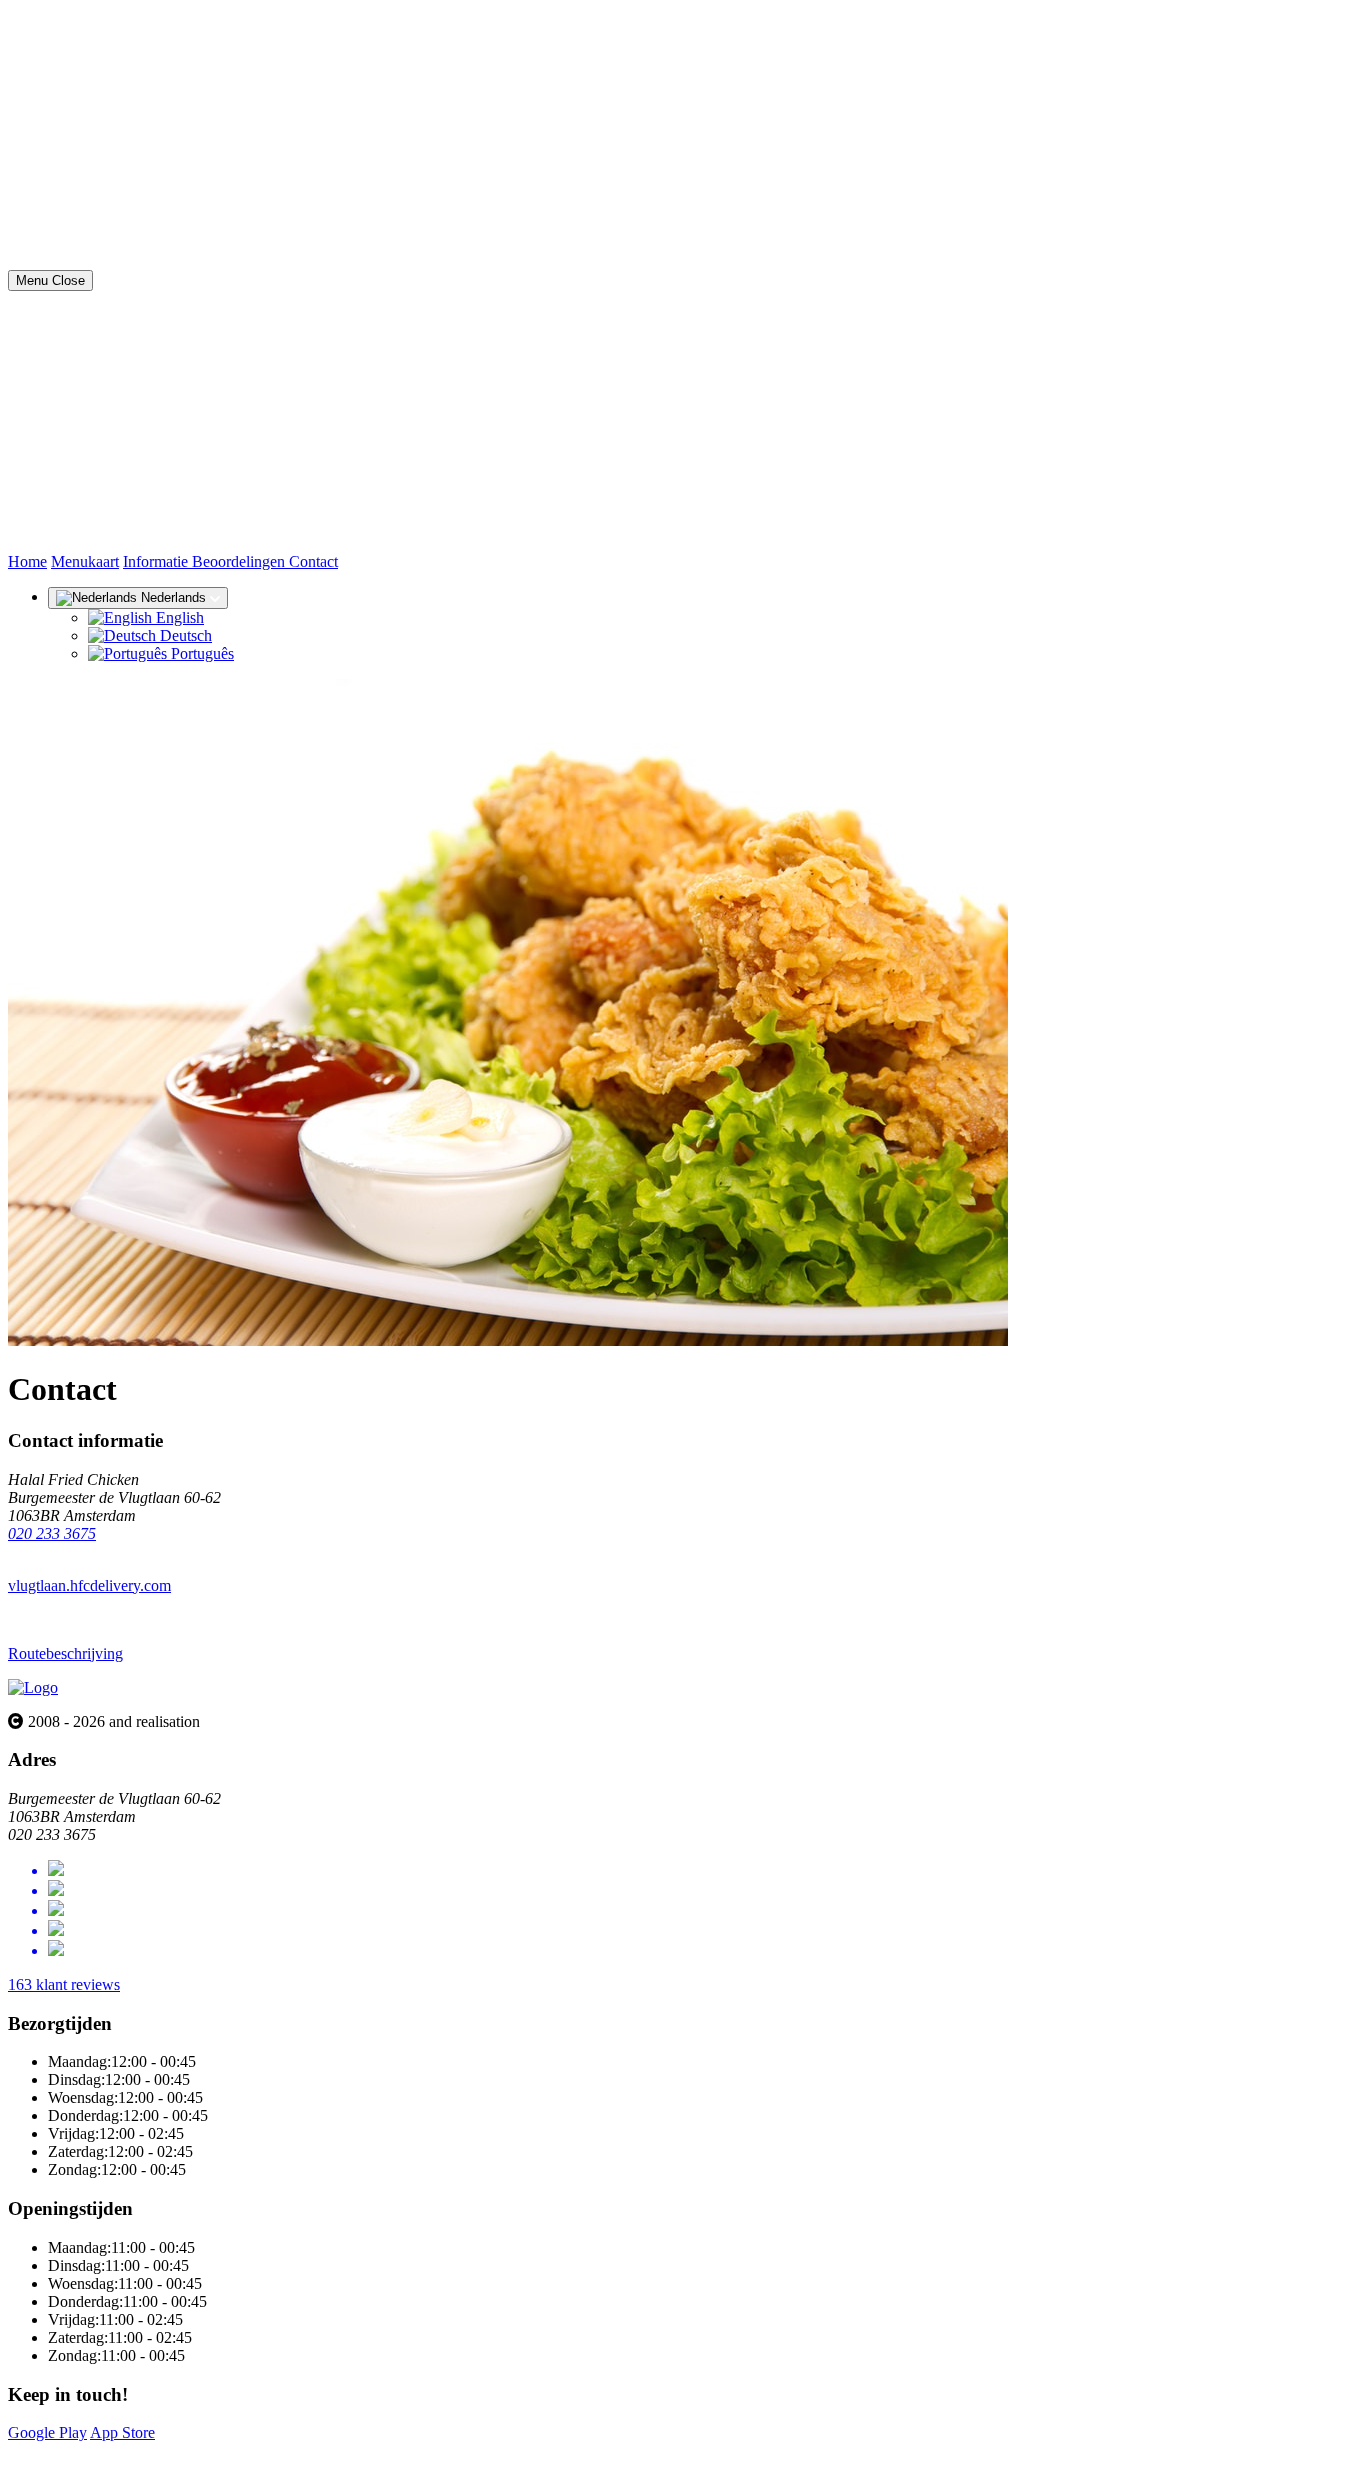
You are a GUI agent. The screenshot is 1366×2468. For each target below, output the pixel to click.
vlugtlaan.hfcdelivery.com (89, 1585)
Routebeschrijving (65, 1653)
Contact (313, 561)
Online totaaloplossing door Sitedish (122, 2450)
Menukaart (85, 561)
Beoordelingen (240, 561)
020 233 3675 (52, 1533)
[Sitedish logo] (33, 1687)
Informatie (157, 561)
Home (27, 561)
